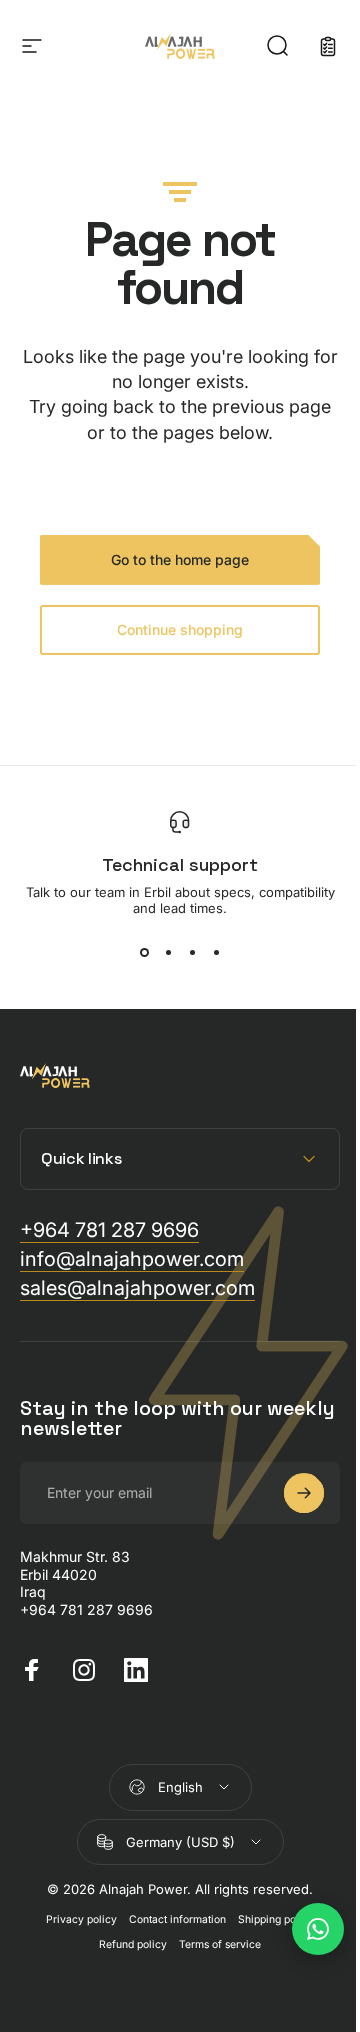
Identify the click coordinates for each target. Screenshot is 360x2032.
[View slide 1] (144, 952)
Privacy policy (74, 1919)
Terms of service (213, 1944)
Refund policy (126, 1944)
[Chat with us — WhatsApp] (303, 1929)
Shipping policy (269, 1919)
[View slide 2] (168, 952)
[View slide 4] (216, 952)
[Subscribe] (289, 1493)
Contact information (170, 1919)
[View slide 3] (192, 952)
